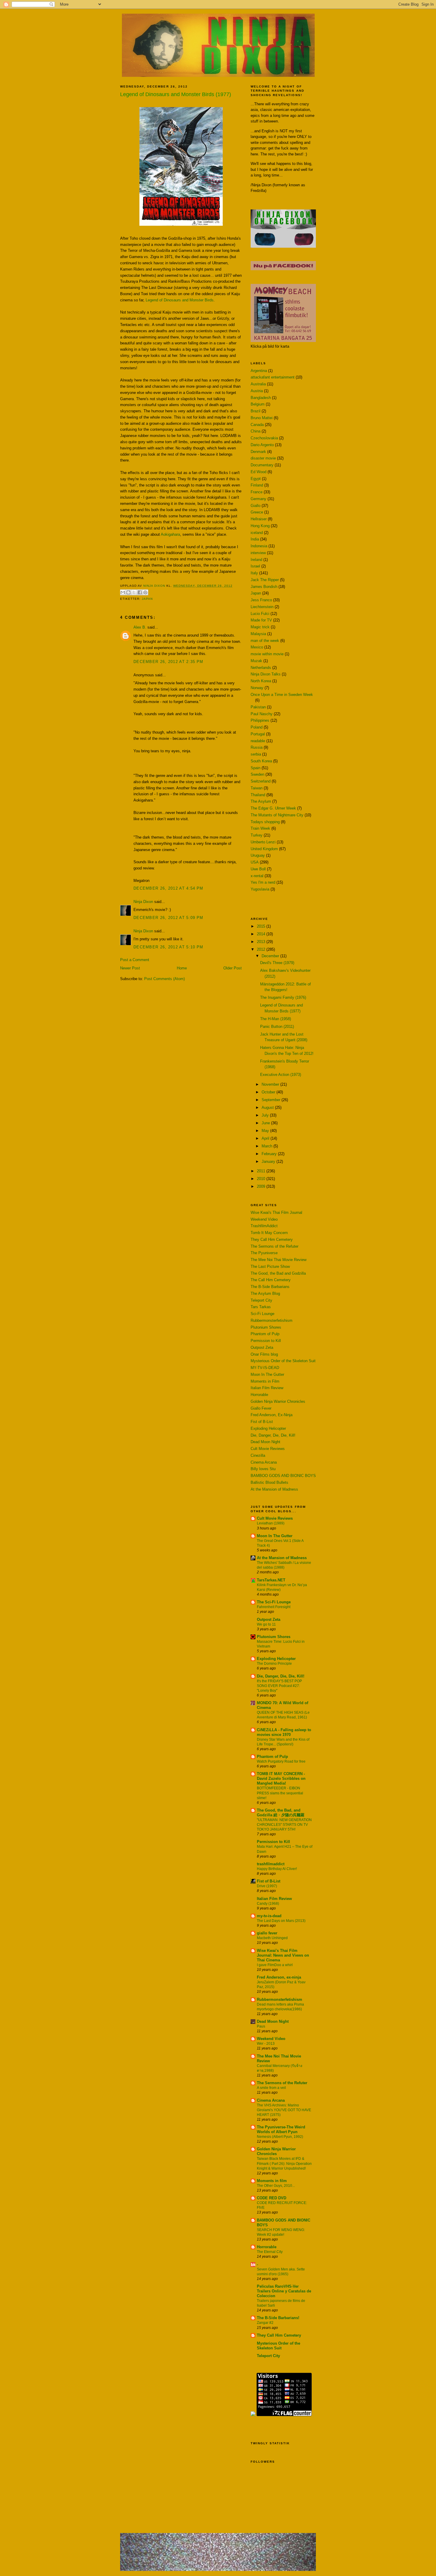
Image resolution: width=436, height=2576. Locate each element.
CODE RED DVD (272, 2198)
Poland (257, 727)
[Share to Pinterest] (145, 592)
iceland (257, 533)
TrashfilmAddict (264, 1226)
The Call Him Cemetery (271, 1280)
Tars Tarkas (261, 1307)
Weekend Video (264, 1219)
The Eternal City (270, 2252)
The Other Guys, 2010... (276, 2186)
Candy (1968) (268, 1904)
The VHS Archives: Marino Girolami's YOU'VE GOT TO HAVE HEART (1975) (284, 2110)
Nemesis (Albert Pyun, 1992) (280, 2137)
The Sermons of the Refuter (275, 1246)
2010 (262, 1179)
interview (258, 553)
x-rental (257, 876)
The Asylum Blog (265, 1293)
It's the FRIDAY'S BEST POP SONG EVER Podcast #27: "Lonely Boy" (279, 1686)
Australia (258, 384)
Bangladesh (261, 398)
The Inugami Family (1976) (283, 997)
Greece (257, 512)
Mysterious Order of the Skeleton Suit (283, 1361)
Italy (254, 573)
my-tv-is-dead (269, 1916)
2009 (262, 1186)
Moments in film (272, 2181)
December (271, 956)
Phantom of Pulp (265, 1334)
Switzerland (261, 781)
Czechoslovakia (264, 438)
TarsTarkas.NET (271, 1580)
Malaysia (258, 634)
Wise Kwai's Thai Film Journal (276, 1213)
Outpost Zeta (262, 1347)
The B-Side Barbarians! (278, 2318)
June (266, 1123)
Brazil (256, 411)
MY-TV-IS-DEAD (265, 1368)
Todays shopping (265, 822)
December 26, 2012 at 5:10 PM (168, 947)
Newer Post (130, 968)
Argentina (259, 371)
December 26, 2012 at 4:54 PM (168, 888)
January (269, 1161)
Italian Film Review (267, 1388)
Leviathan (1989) (271, 1523)
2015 (262, 926)
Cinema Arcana (264, 1462)
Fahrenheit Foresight (274, 1607)
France (257, 492)
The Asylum (261, 801)
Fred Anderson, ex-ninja (279, 1977)
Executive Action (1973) (281, 1075)
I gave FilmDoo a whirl (275, 1965)
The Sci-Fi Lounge (274, 1602)
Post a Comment (135, 960)
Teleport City (261, 1300)
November (271, 1084)
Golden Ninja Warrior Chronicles (278, 1401)
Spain (256, 768)
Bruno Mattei (262, 418)
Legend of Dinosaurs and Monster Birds (179, 300)
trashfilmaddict (271, 1864)
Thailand (258, 795)
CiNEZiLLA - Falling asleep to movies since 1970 (284, 1732)
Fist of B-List (262, 1422)
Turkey (257, 835)
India (255, 539)
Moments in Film (265, 1381)
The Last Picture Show (270, 1266)
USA (255, 862)
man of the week (265, 641)
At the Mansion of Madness (274, 1489)
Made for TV (261, 620)
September (272, 1100)
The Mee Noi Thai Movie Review (279, 1260)
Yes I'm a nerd (263, 882)
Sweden (257, 774)
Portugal (258, 734)
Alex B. (140, 627)
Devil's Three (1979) (277, 963)
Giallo (256, 506)
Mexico (257, 647)
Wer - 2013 (266, 2044)
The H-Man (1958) (276, 1019)
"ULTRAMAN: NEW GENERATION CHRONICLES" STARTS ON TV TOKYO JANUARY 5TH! (284, 1825)
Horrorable (259, 1395)
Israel (255, 566)
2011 (262, 1171)
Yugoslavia (260, 889)
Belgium (258, 404)
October (269, 1092)
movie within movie (267, 654)
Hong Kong (260, 526)
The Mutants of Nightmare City (277, 815)
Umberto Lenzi (263, 842)
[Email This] (123, 592)
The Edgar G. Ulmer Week (273, 808)
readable (258, 741)
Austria (257, 391)
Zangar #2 (265, 2323)
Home (182, 968)
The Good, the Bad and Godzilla (278, 1273)
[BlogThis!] (128, 592)
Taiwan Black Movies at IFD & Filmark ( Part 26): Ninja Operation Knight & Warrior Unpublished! (284, 2163)
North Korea (261, 681)
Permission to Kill (266, 1341)
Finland (257, 485)
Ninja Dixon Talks (266, 674)
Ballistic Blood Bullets (269, 1482)
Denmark (258, 452)
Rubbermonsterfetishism (272, 1320)
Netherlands (261, 668)
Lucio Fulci (260, 614)
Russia (257, 747)
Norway (257, 688)
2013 (262, 942)
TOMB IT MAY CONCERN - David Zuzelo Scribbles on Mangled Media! (281, 1778)
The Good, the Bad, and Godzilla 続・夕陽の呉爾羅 (281, 1813)
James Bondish (264, 587)
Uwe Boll (258, 869)
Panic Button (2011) (277, 1027)
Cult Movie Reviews (268, 1449)
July (266, 1115)
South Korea (261, 761)
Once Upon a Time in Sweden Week (282, 695)
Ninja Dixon (155, 586)
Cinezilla (258, 1455)
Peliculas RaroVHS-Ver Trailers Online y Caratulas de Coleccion (284, 2291)
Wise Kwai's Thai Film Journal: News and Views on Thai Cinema (283, 1955)
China (256, 431)
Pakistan (258, 707)
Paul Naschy (262, 714)
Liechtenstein (262, 607)
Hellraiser (259, 519)
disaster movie (263, 458)
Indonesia (259, 546)
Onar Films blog (264, 1354)
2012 (262, 949)
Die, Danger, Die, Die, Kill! (273, 1435)
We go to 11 (266, 1624)
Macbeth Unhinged (272, 1938)
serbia (256, 754)
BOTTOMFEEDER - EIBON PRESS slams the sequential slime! (280, 1793)
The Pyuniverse (264, 1253)
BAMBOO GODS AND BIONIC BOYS (283, 1476)
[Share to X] (134, 592)
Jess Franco (261, 600)
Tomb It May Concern (269, 1233)
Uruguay (258, 855)
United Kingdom (264, 849)
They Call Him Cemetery (272, 1239)
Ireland (256, 560)
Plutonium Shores (266, 1327)
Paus (261, 2026)
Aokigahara (170, 534)
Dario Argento (262, 445)
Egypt (256, 479)
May (266, 1131)
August (268, 1107)
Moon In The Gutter (267, 1374)
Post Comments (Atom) (164, 979)
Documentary (262, 465)
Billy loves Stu (263, 1469)
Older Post (233, 968)
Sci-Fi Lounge (262, 1314)
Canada (257, 425)
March (268, 1146)
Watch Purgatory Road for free (281, 1761)
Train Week (260, 828)
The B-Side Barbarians (270, 1287)
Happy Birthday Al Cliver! (277, 1869)
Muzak (256, 661)
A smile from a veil (271, 2088)
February (270, 1154)
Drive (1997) (267, 1886)
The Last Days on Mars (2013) (281, 1921)
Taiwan (257, 788)
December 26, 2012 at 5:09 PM (168, 918)
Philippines (260, 720)
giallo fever (267, 1933)
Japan (147, 599)
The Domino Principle (274, 1664)
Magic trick (260, 627)
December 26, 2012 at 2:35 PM (168, 662)
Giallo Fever (261, 1408)
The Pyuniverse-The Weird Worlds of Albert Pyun (281, 2129)
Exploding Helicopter (268, 1428)
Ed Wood (258, 472)
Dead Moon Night (265, 1442)
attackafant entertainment (273, 377)
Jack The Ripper (265, 580)
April (266, 1138)
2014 (262, 934)
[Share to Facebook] (140, 592)
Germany (258, 499)
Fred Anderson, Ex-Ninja (272, 1415)
